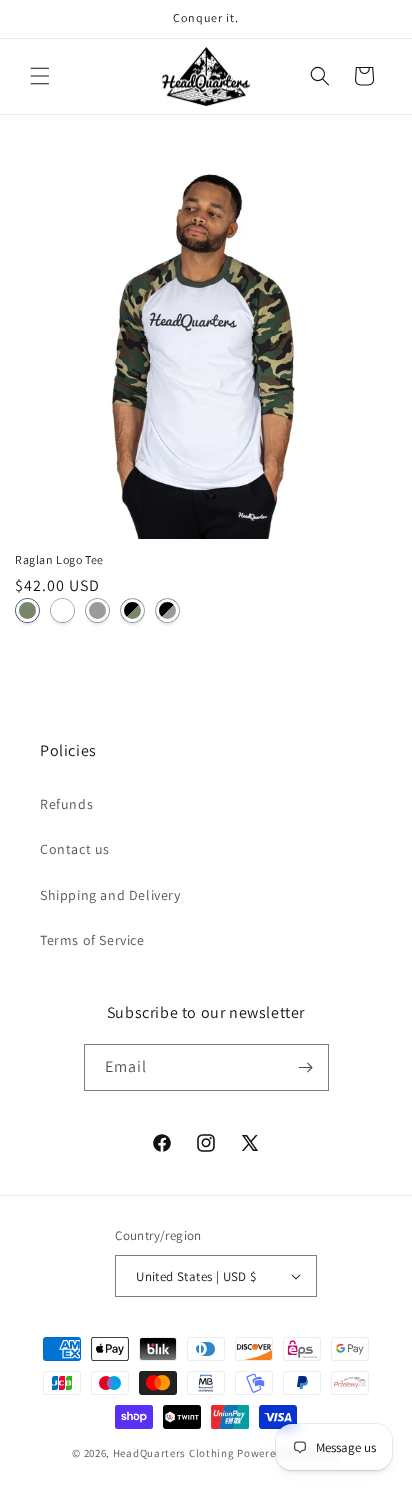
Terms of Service (92, 940)
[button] (40, 76)
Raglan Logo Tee (59, 559)
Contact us (75, 849)
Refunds (66, 804)
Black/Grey (167, 610)
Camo (27, 610)
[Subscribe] (306, 1067)
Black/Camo (132, 610)
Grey (97, 610)
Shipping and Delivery (110, 895)
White (62, 610)
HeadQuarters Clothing (174, 1453)
